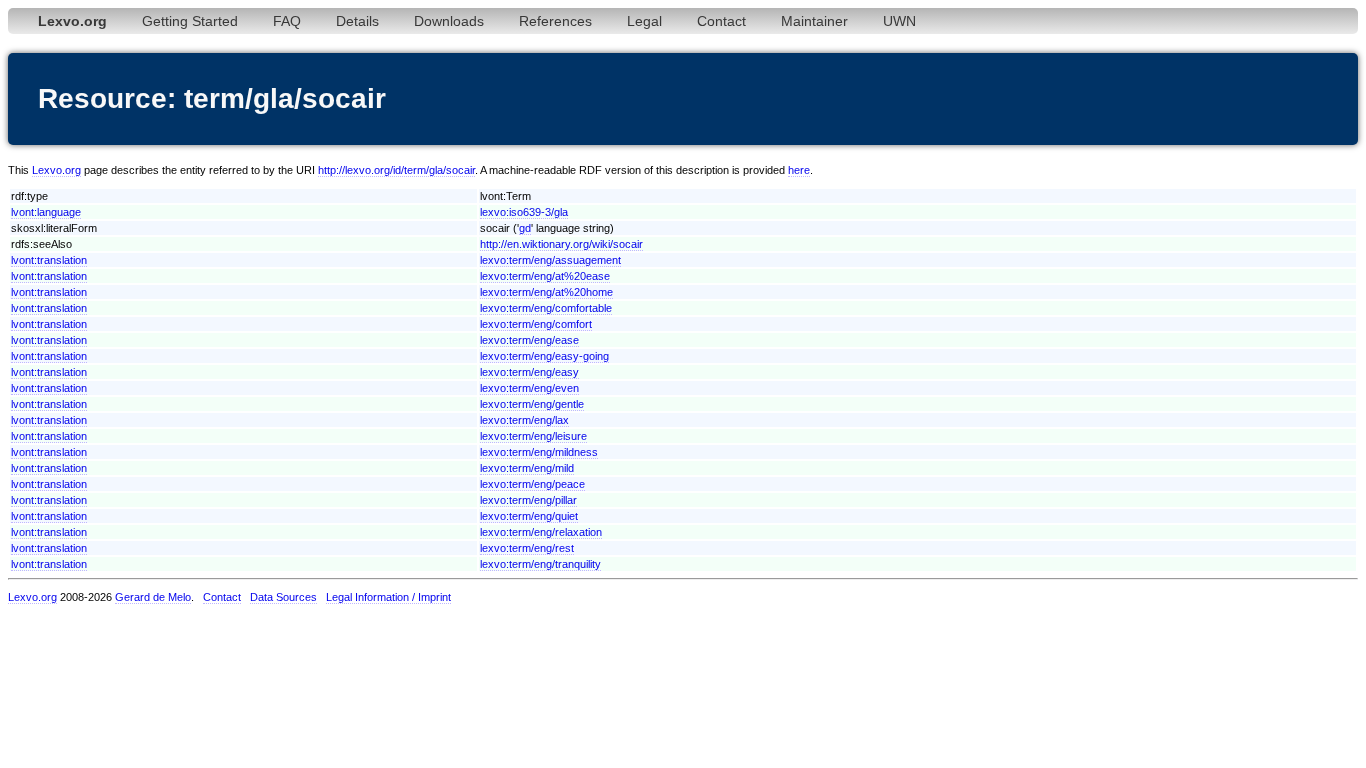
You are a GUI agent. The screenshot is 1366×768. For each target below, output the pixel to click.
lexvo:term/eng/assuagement (550, 260)
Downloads (449, 21)
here (799, 170)
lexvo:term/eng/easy (529, 372)
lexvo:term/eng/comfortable (546, 308)
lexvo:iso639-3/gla (524, 212)
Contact (721, 21)
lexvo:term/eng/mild (527, 468)
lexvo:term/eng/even (529, 388)
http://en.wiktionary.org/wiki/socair (561, 244)
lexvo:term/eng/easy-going (544, 356)
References (555, 21)
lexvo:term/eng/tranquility (540, 564)
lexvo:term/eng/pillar (528, 500)
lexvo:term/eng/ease (529, 340)
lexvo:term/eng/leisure (533, 436)
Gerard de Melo (153, 597)
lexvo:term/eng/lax (524, 420)
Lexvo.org (56, 170)
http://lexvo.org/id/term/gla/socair (396, 170)
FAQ (287, 21)
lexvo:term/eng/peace (532, 484)
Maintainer (814, 21)
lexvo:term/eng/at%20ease (545, 276)
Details (357, 21)
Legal (644, 21)
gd (525, 228)
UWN (899, 21)
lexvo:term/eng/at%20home (546, 292)
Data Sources (283, 597)
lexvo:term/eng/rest (527, 548)
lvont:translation (49, 260)
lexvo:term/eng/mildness (539, 452)
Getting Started (190, 21)
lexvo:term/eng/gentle (532, 404)
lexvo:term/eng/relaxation (541, 532)
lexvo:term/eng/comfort (536, 324)
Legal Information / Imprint (388, 597)
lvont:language (46, 212)
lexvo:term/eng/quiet (529, 516)
